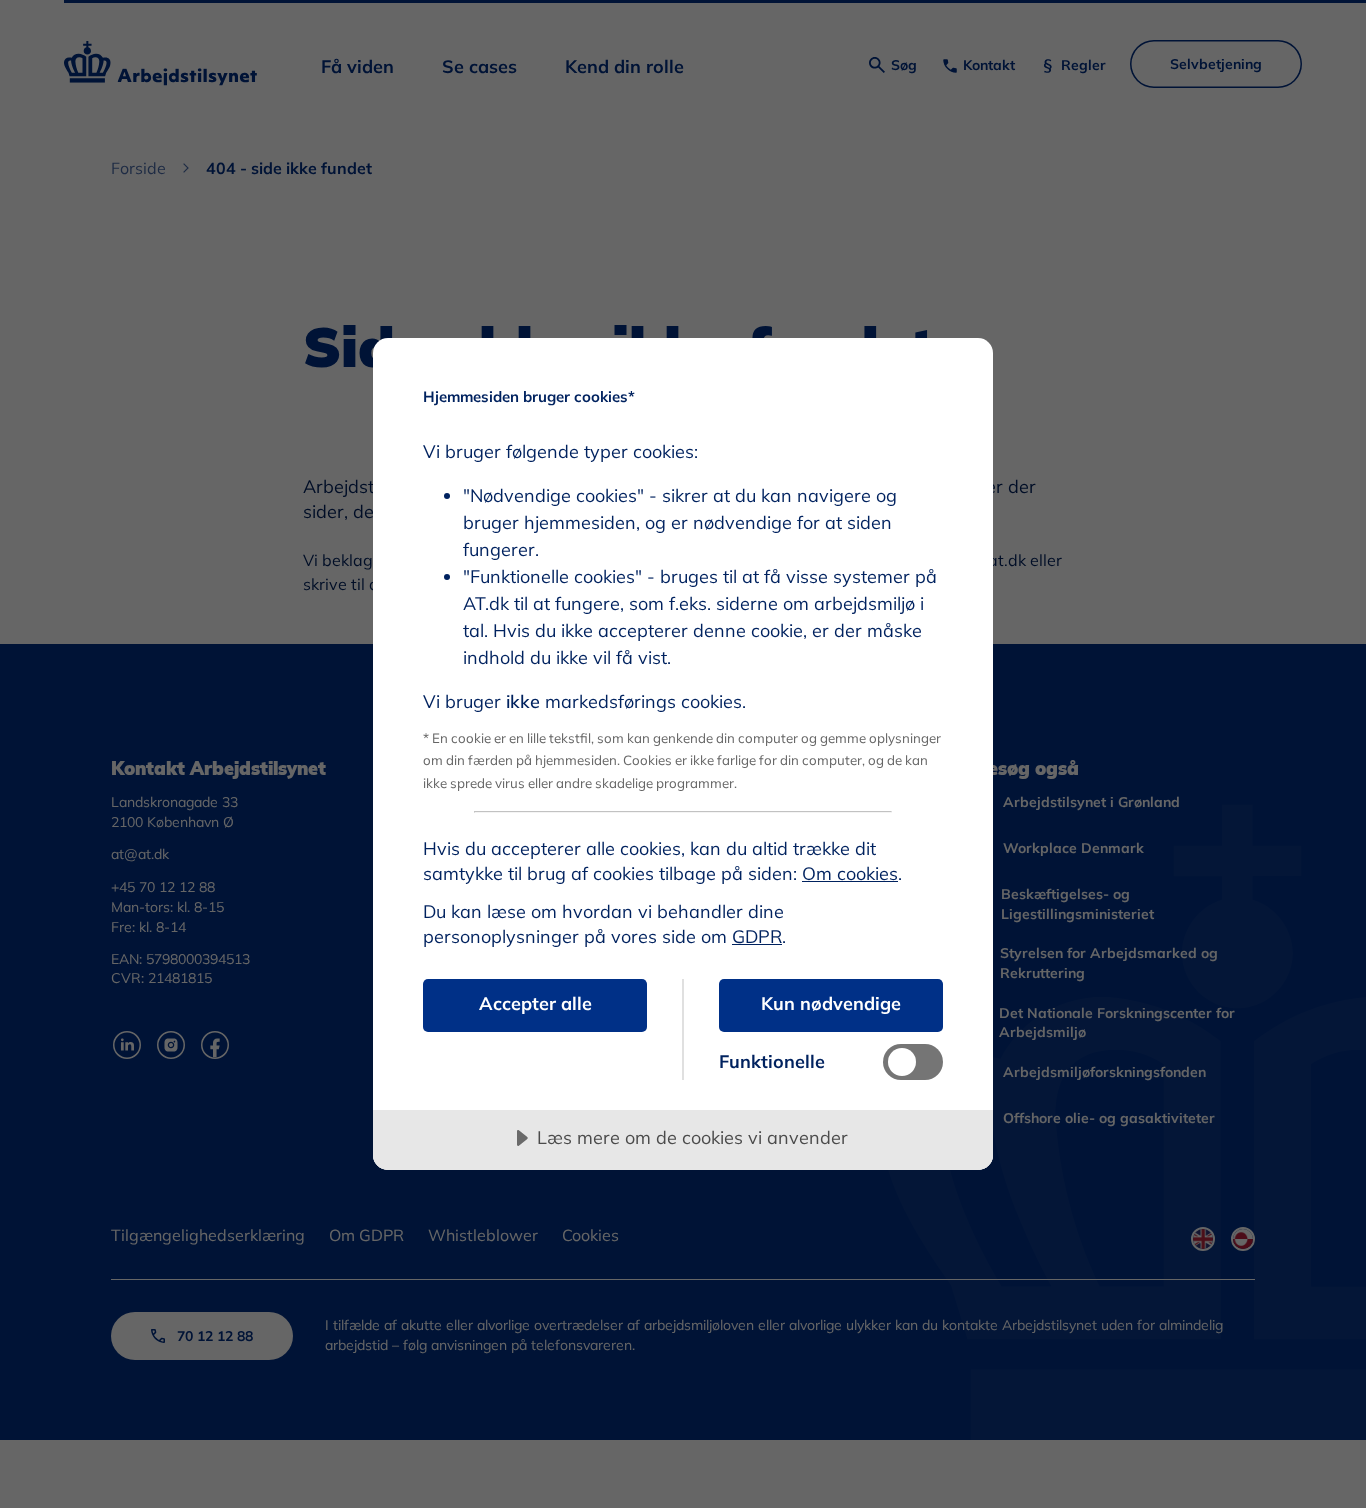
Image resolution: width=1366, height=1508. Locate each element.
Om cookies (850, 873)
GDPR (757, 936)
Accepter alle (535, 1003)
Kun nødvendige (831, 1003)
